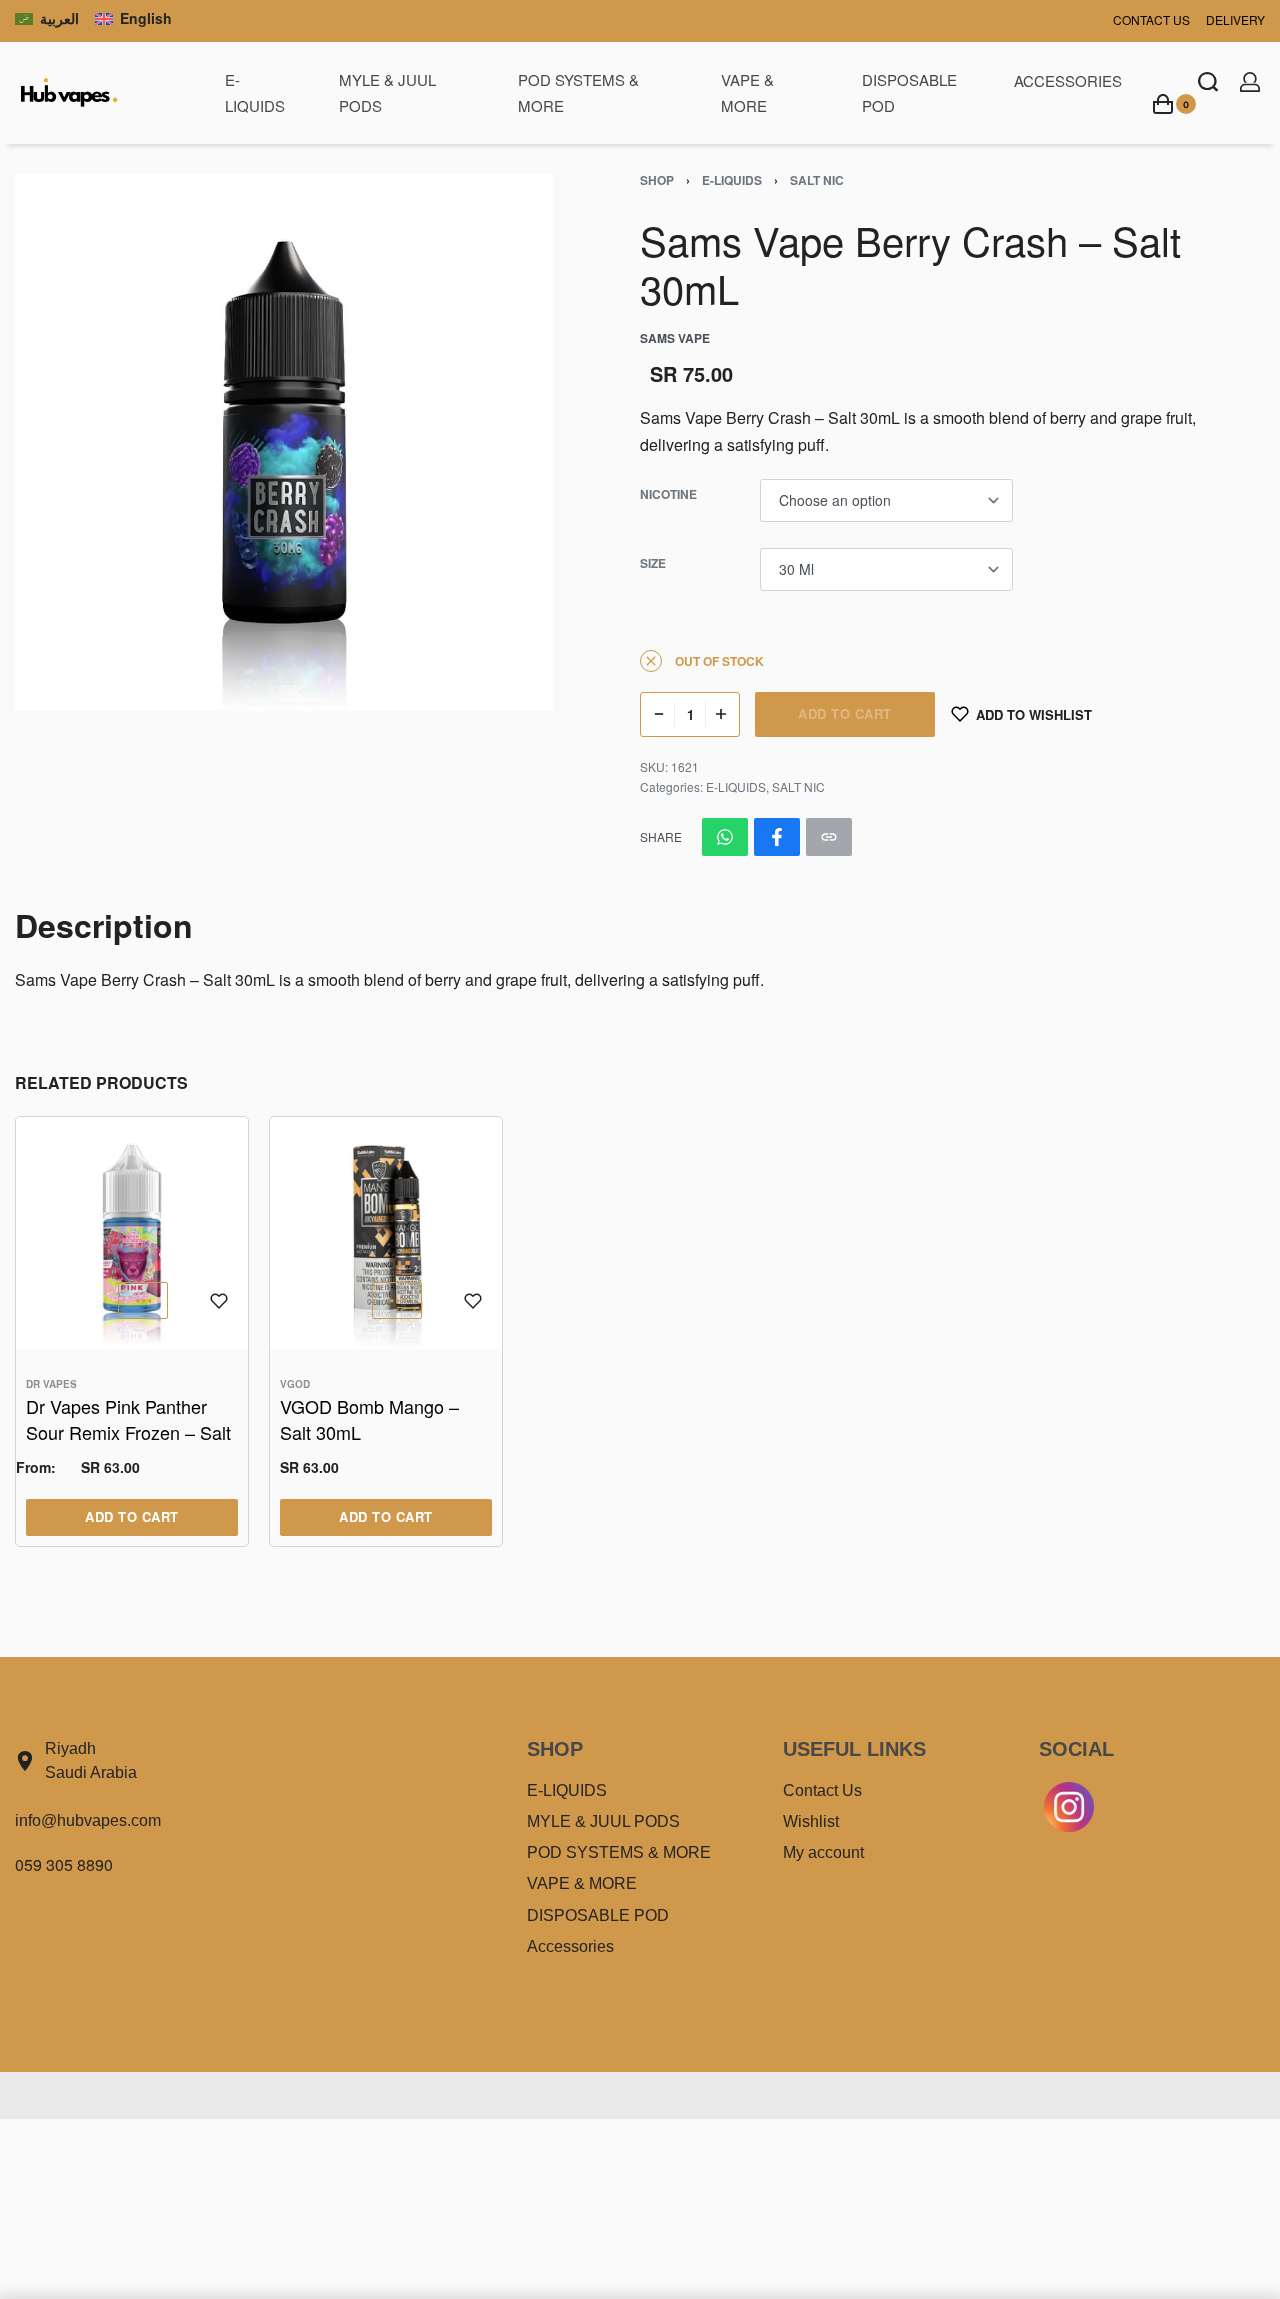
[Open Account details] (1250, 82)
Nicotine (668, 495)
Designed (603, 2086)
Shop (657, 180)
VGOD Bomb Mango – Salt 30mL (369, 1419)
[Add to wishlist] (219, 1301)
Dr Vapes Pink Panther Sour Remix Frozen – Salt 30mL (128, 1419)
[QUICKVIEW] (143, 1300)
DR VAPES (51, 1384)
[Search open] (1208, 82)
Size (653, 564)
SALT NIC (817, 180)
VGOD (295, 1384)
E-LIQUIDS (732, 180)
